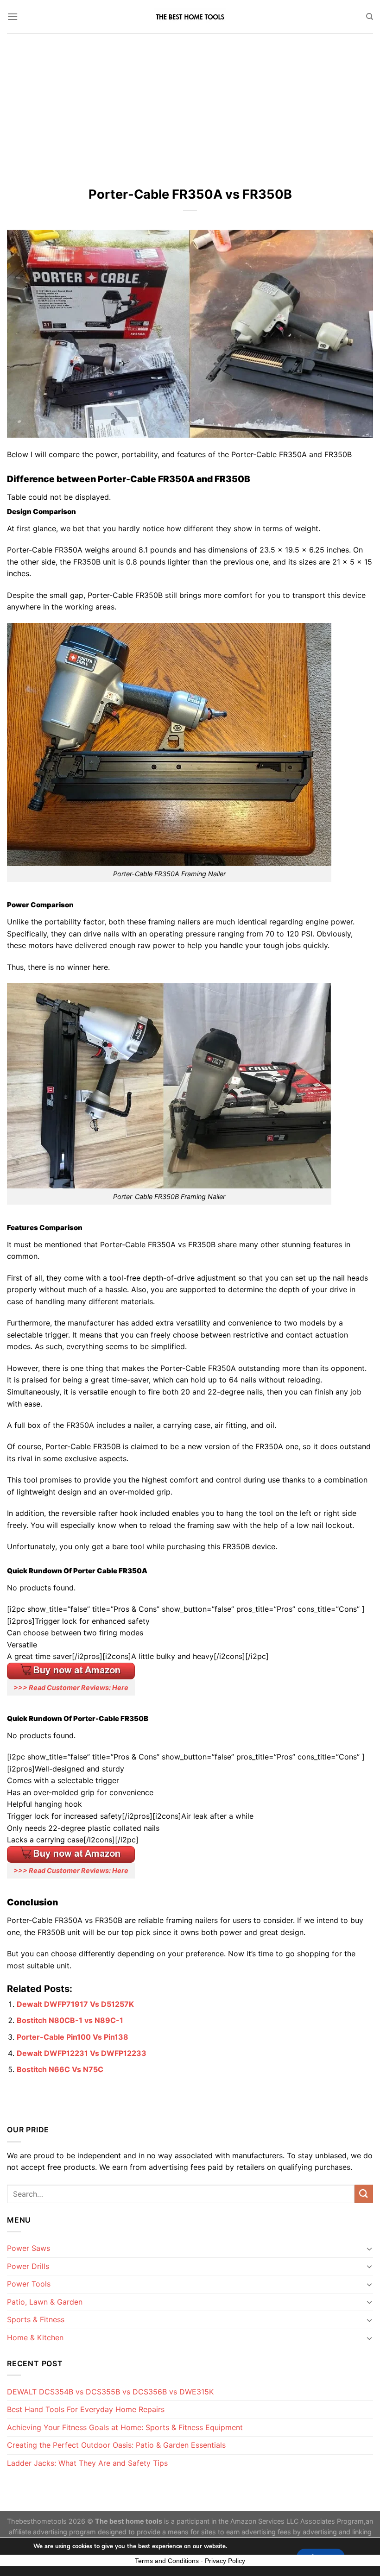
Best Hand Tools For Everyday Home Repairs (86, 2409)
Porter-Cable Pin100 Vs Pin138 (73, 2037)
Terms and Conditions (167, 2561)
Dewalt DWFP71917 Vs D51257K (75, 2004)
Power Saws (28, 2248)
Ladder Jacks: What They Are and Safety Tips (87, 2463)
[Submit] (364, 2194)
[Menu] (13, 16)
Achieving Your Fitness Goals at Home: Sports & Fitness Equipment (125, 2427)
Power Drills (28, 2266)
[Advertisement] (190, 103)
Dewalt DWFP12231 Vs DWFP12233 (82, 2053)
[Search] (370, 17)
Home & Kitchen (35, 2337)
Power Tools (29, 2284)
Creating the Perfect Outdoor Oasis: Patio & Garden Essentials (116, 2445)
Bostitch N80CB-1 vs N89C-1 (70, 2020)
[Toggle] (369, 2249)
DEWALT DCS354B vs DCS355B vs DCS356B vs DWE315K (110, 2392)
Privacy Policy (225, 2561)
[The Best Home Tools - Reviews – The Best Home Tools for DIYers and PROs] (190, 17)
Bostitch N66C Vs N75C (60, 2069)
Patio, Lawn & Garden (45, 2302)
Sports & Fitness (36, 2319)
